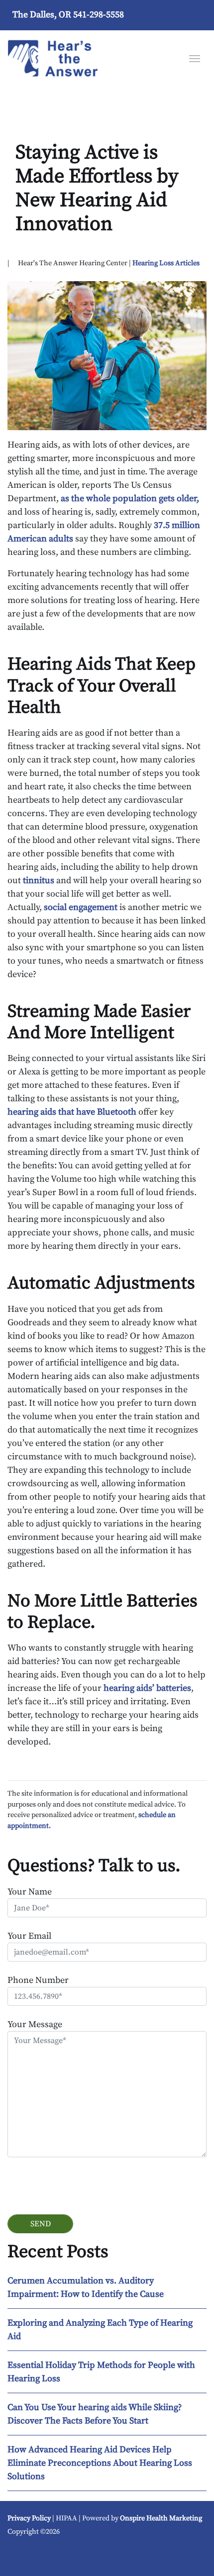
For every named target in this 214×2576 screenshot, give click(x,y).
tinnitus (39, 880)
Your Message (35, 2024)
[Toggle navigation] (195, 58)
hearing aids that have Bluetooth (72, 1112)
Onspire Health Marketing (161, 2518)
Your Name (30, 1892)
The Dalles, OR (42, 15)
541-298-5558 (99, 15)
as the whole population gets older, (130, 498)
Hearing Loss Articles (166, 263)
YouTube (22, 2555)
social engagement (81, 907)
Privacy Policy (29, 2518)
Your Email (29, 1936)
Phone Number (38, 1980)
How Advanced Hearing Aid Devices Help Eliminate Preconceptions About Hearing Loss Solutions (100, 2463)
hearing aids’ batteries (147, 1688)
